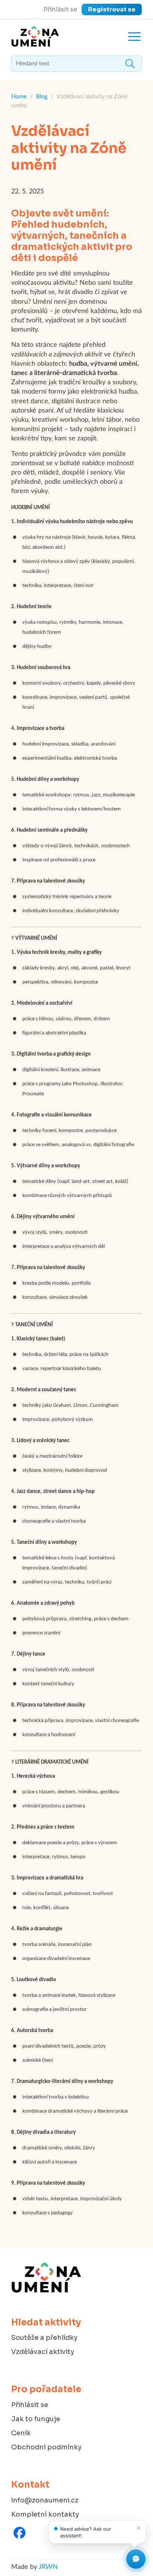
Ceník (21, 2433)
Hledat (130, 64)
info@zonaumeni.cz (45, 2500)
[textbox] (76, 64)
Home (19, 97)
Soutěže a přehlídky (44, 2338)
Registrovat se (112, 9)
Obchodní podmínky (46, 2447)
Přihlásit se (60, 9)
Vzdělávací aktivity (43, 2352)
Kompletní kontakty (45, 2514)
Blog (42, 97)
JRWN (48, 2567)
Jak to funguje (36, 2419)
